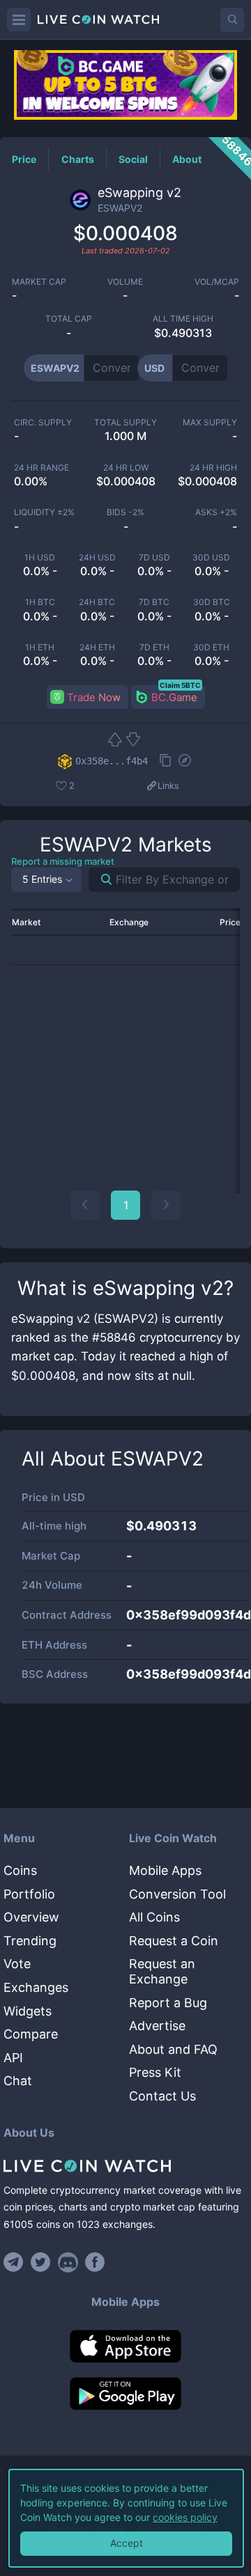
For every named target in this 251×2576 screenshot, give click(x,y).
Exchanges (36, 1987)
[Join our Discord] (68, 2262)
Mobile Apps (165, 1870)
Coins (20, 1870)
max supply (210, 423)
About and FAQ (173, 2049)
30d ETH (211, 647)
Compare (31, 2034)
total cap (69, 319)
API (13, 2058)
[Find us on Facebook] (95, 2262)
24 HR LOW (126, 468)
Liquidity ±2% (44, 512)
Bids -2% (125, 512)
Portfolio (29, 1894)
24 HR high (213, 468)
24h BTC (97, 602)
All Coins (154, 1917)
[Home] (125, 2166)
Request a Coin (174, 1941)
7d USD (154, 558)
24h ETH (97, 647)
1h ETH (40, 647)
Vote (17, 1964)
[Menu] (19, 19)
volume (125, 282)
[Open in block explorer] (185, 762)
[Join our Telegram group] (15, 2262)
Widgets (28, 2011)
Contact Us (162, 2096)
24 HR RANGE (41, 468)
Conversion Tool (177, 1894)
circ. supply (43, 423)
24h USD (97, 558)
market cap (39, 282)
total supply (125, 423)
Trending (30, 1941)
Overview (31, 1917)
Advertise (157, 2026)
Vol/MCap (217, 282)
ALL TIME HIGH (183, 319)
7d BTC (154, 602)
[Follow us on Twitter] (41, 2262)
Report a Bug (168, 2003)
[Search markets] (101, 880)
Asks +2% (216, 512)
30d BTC (212, 602)
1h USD (40, 558)
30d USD (211, 558)
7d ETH (154, 647)
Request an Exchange (162, 1971)
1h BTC (40, 602)
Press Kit (155, 2072)
